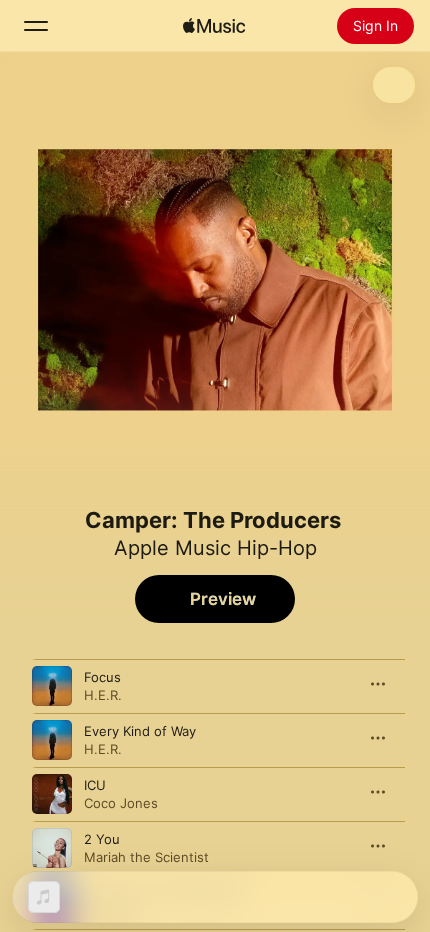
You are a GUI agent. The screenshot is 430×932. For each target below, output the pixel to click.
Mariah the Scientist (146, 857)
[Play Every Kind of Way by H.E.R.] (52, 740)
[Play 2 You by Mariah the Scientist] (52, 848)
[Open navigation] (36, 26)
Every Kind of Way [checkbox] (140, 731)
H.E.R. (103, 695)
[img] (214, 26)
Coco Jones (121, 803)
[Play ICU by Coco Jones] (52, 794)
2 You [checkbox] (102, 839)
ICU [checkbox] (95, 785)
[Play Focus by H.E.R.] (52, 686)
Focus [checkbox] (102, 677)
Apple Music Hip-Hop (215, 548)
